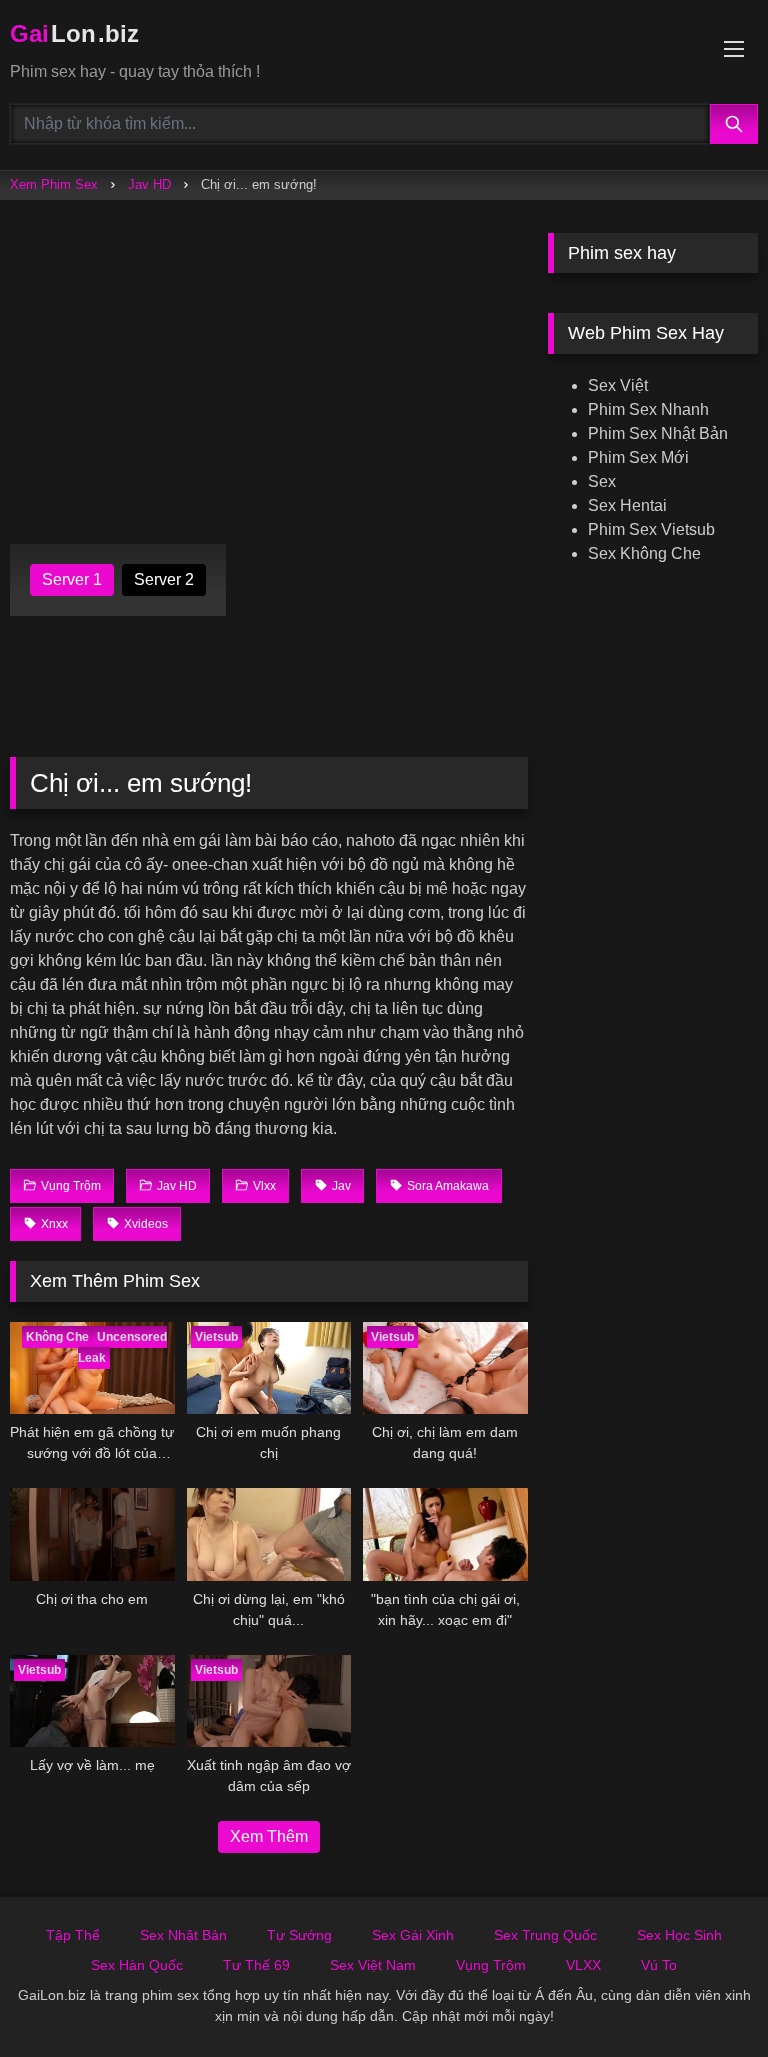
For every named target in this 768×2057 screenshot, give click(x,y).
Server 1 (72, 579)
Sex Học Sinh (679, 1935)
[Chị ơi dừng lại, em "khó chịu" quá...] (269, 1534)
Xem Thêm (269, 1836)
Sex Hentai (627, 505)
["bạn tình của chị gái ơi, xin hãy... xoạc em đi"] (445, 1534)
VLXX (583, 1965)
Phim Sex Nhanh (648, 409)
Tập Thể (73, 1935)
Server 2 (164, 579)
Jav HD (149, 184)
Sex (602, 481)
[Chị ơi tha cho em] (92, 1534)
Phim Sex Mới (638, 457)
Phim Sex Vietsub (651, 529)
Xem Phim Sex (54, 184)
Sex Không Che (644, 553)
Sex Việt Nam (373, 1965)
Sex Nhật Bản (183, 1935)
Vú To (659, 1965)
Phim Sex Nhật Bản (658, 433)
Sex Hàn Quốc (137, 1965)
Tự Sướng (299, 1935)
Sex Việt (618, 385)
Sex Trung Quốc (545, 1935)
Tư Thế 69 (256, 1965)
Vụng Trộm (491, 1965)
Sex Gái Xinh (413, 1935)
